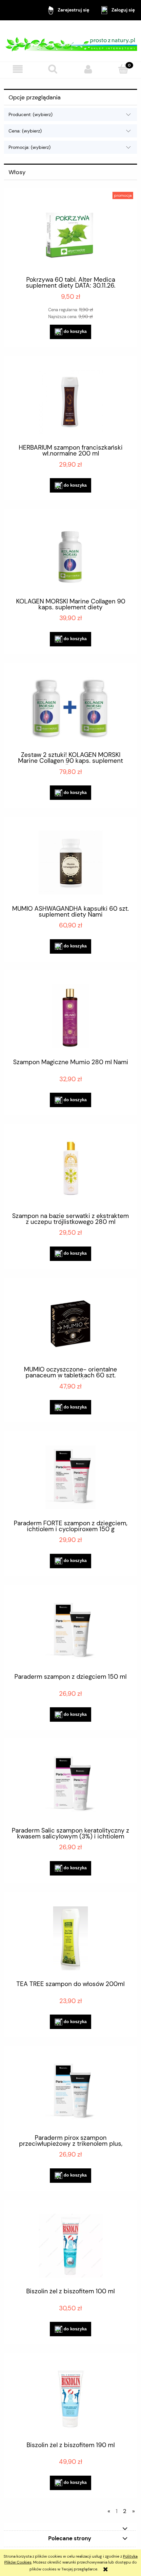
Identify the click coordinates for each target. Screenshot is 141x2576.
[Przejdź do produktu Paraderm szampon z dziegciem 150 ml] (70, 1631)
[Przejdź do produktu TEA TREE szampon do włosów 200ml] (70, 1938)
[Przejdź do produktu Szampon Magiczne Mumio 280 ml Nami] (70, 1016)
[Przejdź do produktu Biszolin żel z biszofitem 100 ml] (70, 2246)
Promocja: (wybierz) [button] (30, 147)
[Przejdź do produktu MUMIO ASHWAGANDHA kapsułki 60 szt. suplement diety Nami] (70, 863)
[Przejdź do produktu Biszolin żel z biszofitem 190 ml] (70, 2399)
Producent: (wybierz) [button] (30, 114)
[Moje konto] (88, 69)
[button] (18, 69)
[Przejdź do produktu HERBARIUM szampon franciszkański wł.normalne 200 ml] (70, 402)
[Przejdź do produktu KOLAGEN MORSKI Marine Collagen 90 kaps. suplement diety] (70, 555)
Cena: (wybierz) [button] (25, 131)
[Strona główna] (70, 41)
